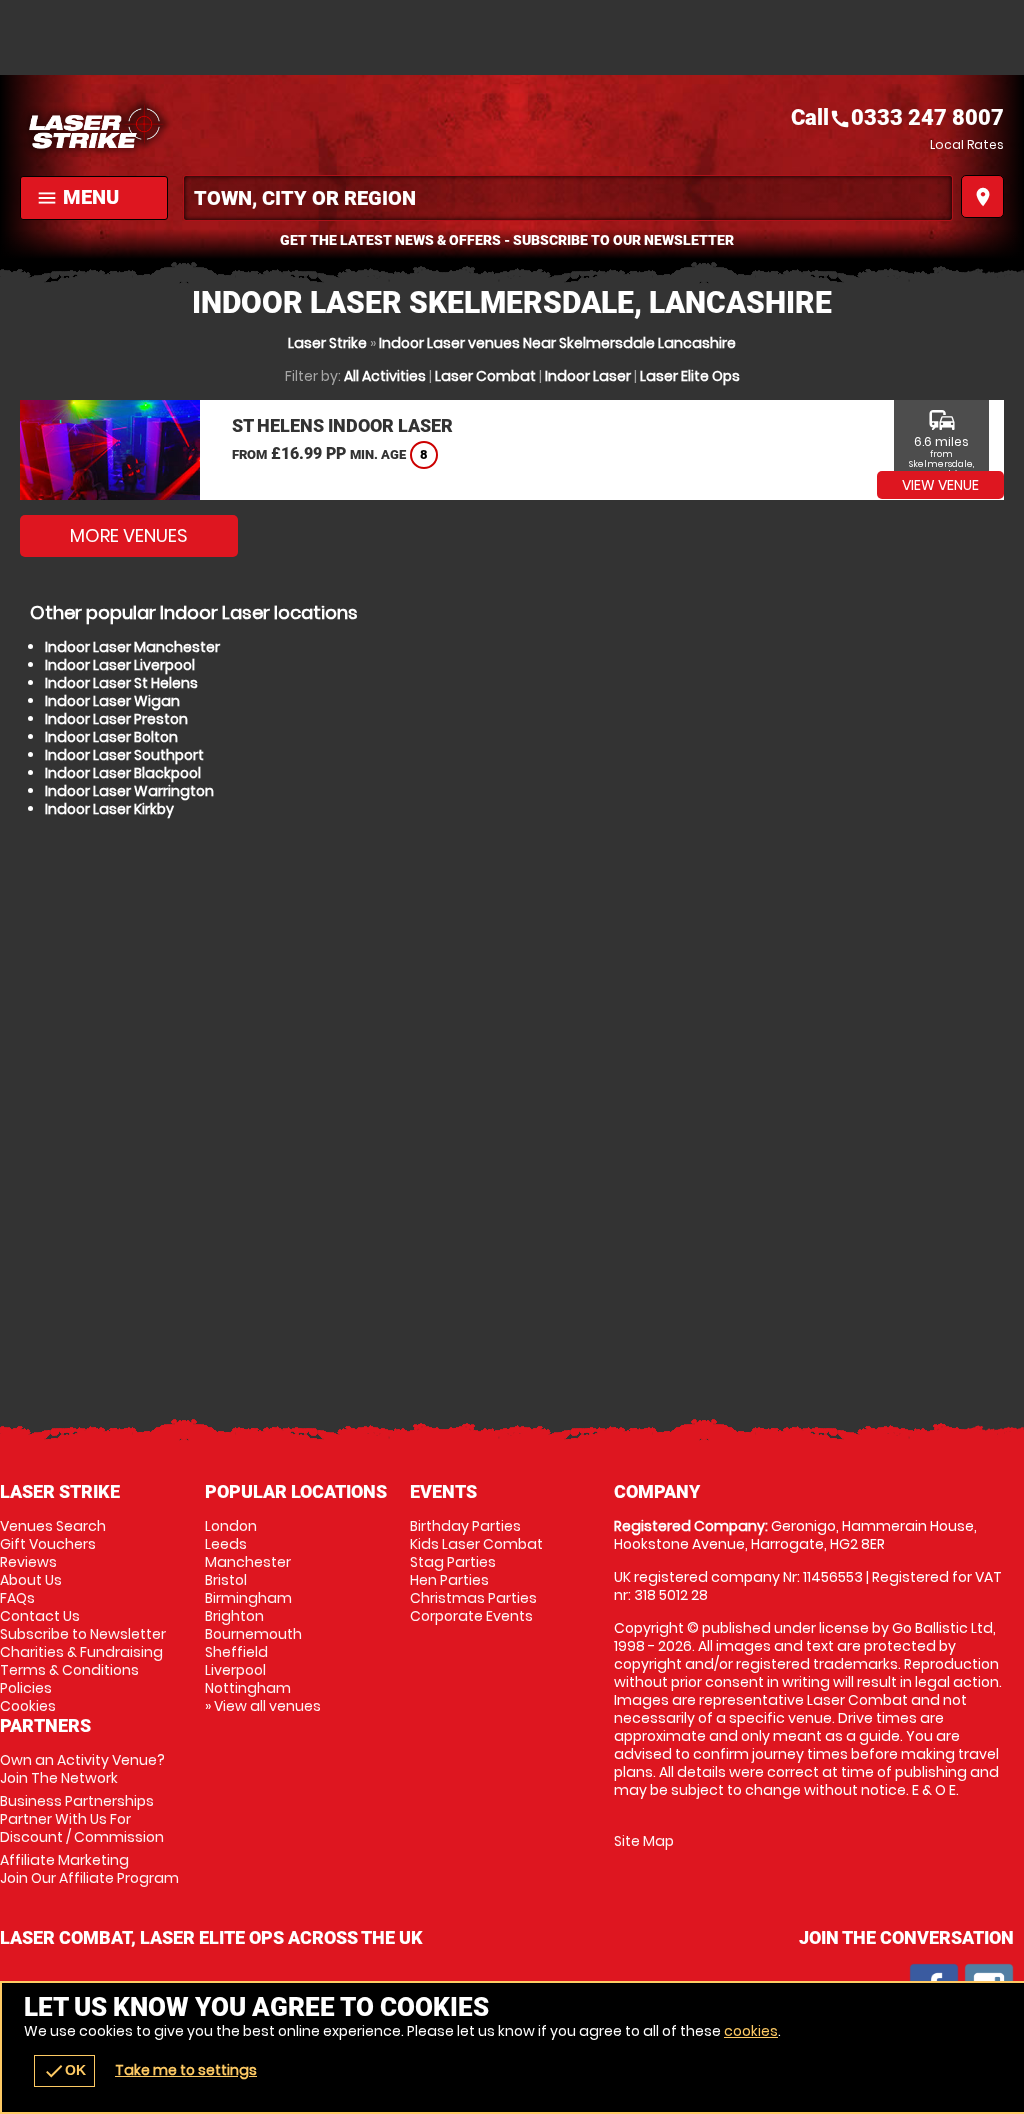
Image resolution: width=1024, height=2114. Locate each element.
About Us (31, 1580)
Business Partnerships (82, 1819)
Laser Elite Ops (690, 376)
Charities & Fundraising (81, 1652)
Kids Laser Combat (476, 1544)
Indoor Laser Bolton (111, 737)
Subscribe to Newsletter (83, 1634)
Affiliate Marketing (89, 1869)
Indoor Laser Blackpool (123, 773)
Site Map (644, 1841)
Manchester (248, 1562)
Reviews (28, 1562)
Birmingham (248, 1598)
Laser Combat (485, 376)
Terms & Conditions (69, 1670)
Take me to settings (186, 2070)
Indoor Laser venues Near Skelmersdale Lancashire (557, 343)
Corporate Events (471, 1616)
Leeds (226, 1544)
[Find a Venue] (568, 198)
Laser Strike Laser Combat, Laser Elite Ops (266, 125)
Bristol (226, 1580)
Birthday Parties (465, 1526)
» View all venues (263, 1706)
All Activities (385, 376)
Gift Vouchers (48, 1544)
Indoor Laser (588, 376)
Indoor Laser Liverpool (120, 665)
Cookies (28, 1706)
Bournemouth (253, 1634)
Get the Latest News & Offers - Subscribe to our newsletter (507, 240)
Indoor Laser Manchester (132, 647)
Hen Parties (449, 1580)
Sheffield (236, 1652)
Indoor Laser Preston (116, 719)
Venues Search (53, 1526)
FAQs (17, 1598)
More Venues (129, 535)
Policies (26, 1688)
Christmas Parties (473, 1598)
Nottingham (248, 1688)
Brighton (234, 1616)
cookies (751, 2031)
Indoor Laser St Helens (121, 683)
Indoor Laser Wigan (112, 701)
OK (64, 2071)
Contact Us (40, 1616)
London (231, 1526)
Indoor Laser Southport (124, 755)
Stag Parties (453, 1562)
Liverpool (235, 1670)
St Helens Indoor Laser (342, 425)
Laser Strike (327, 343)
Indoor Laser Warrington (129, 791)
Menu (77, 197)
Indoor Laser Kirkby (109, 809)
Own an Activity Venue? (82, 1769)
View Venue (940, 485)
